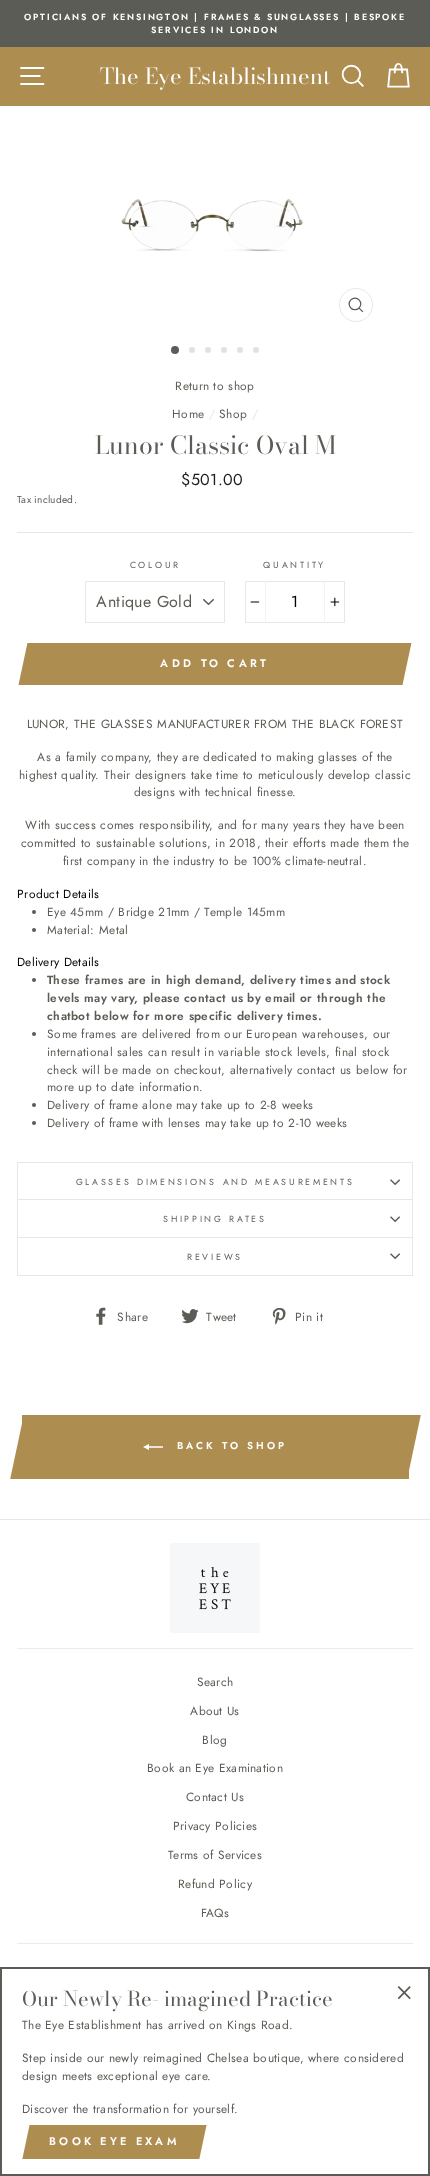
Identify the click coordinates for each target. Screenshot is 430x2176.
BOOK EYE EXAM (114, 2141)
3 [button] (210, 352)
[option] (215, 23)
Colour (155, 564)
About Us (214, 1710)
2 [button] (194, 352)
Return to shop (214, 385)
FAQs (215, 1912)
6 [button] (258, 352)
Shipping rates (215, 1218)
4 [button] (226, 352)
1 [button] (176, 351)
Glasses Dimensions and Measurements (215, 1181)
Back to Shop (229, 1446)
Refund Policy (215, 1883)
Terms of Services (215, 1854)
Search (215, 1681)
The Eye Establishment (215, 76)
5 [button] (242, 352)
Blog (214, 1739)
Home (188, 413)
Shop (233, 413)
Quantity (294, 564)
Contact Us (215, 1796)
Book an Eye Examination (215, 1767)
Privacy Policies (215, 1825)
